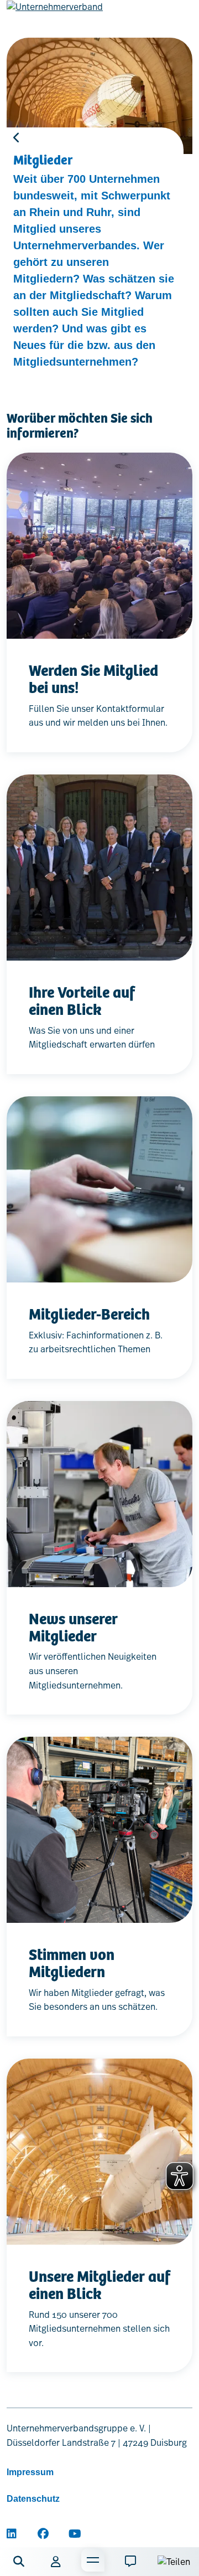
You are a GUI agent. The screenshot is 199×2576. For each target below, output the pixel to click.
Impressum (30, 2472)
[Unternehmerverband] (55, 16)
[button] (19, 2562)
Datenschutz (33, 2499)
